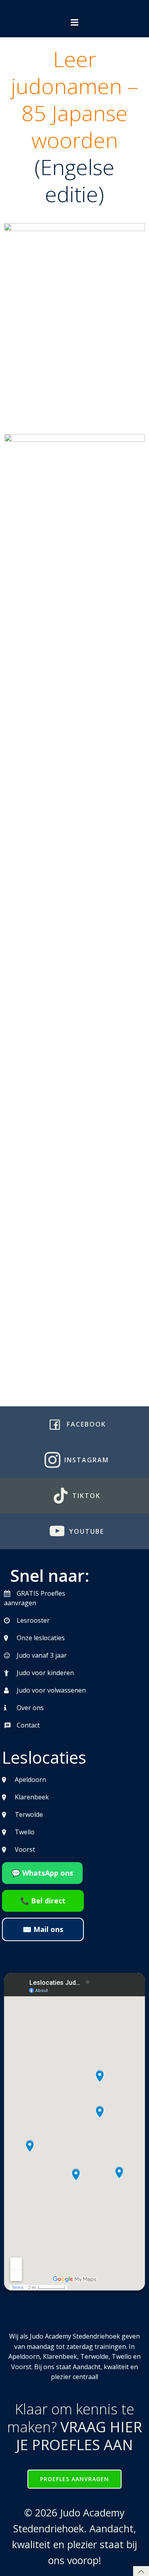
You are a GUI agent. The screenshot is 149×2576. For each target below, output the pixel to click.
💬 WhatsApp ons (42, 1873)
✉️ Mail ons (43, 1929)
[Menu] (75, 23)
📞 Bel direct (43, 1901)
